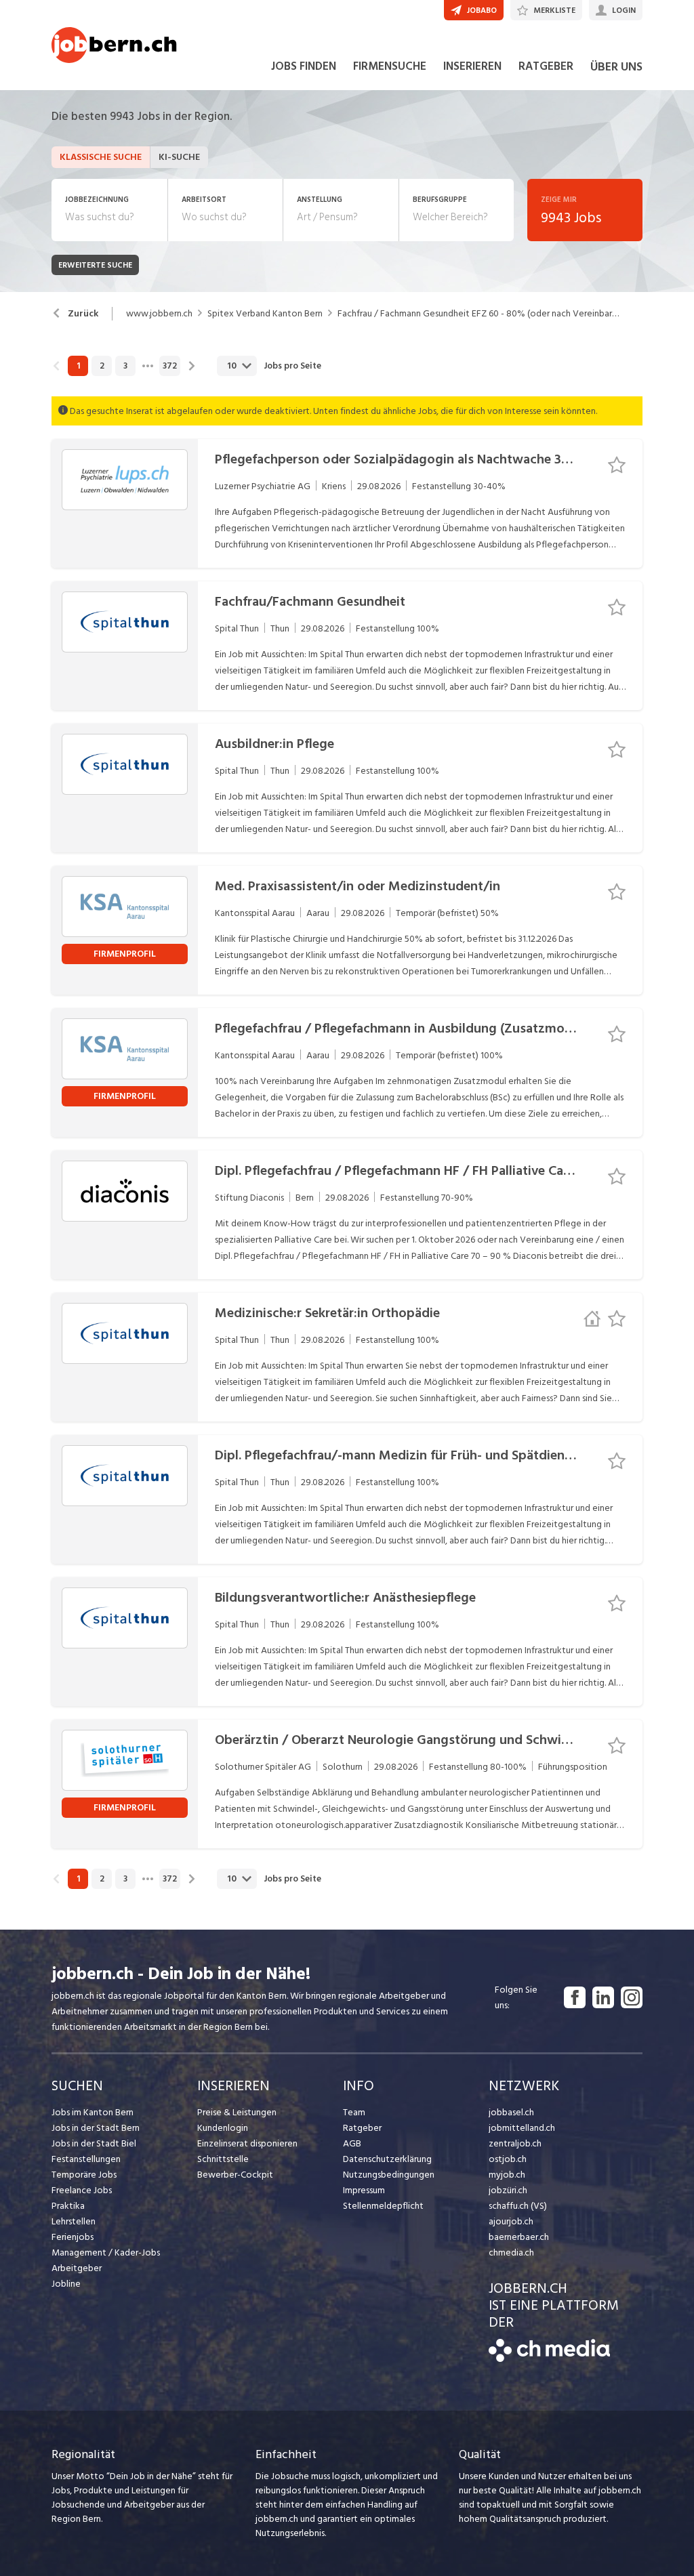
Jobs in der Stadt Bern (96, 2128)
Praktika (68, 2206)
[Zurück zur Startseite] (549, 2359)
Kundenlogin (223, 2128)
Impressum (364, 2190)
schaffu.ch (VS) (518, 2206)
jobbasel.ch (511, 2112)
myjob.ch (507, 2175)
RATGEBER (546, 66)
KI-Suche (179, 157)
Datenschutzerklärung (387, 2159)
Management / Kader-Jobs (106, 2252)
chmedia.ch (511, 2252)
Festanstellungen (86, 2159)
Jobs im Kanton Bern (93, 2112)
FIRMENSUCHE (390, 66)
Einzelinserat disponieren (247, 2143)
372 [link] (170, 366)
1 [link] (78, 366)
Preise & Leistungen (237, 2112)
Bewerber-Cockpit (235, 2175)
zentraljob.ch (515, 2143)
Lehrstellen (74, 2221)
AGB (352, 2143)
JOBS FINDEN (304, 66)
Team (354, 2112)
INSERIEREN (472, 66)
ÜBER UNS (616, 67)
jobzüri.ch (508, 2190)
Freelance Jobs (82, 2190)
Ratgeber (362, 2128)
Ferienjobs (73, 2237)
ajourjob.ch (511, 2221)
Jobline (66, 2284)
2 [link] (102, 366)
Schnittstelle (223, 2159)
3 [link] (125, 366)
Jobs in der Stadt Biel (94, 2143)
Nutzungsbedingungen (389, 2175)
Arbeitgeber (77, 2268)
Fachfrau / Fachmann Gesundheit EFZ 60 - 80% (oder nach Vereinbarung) (480, 314)
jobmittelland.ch (522, 2128)
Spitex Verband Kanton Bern (265, 314)
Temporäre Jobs (84, 2175)
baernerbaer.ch (519, 2237)
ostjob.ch (508, 2159)
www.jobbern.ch (159, 314)
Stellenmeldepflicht (383, 2206)
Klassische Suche (101, 157)
